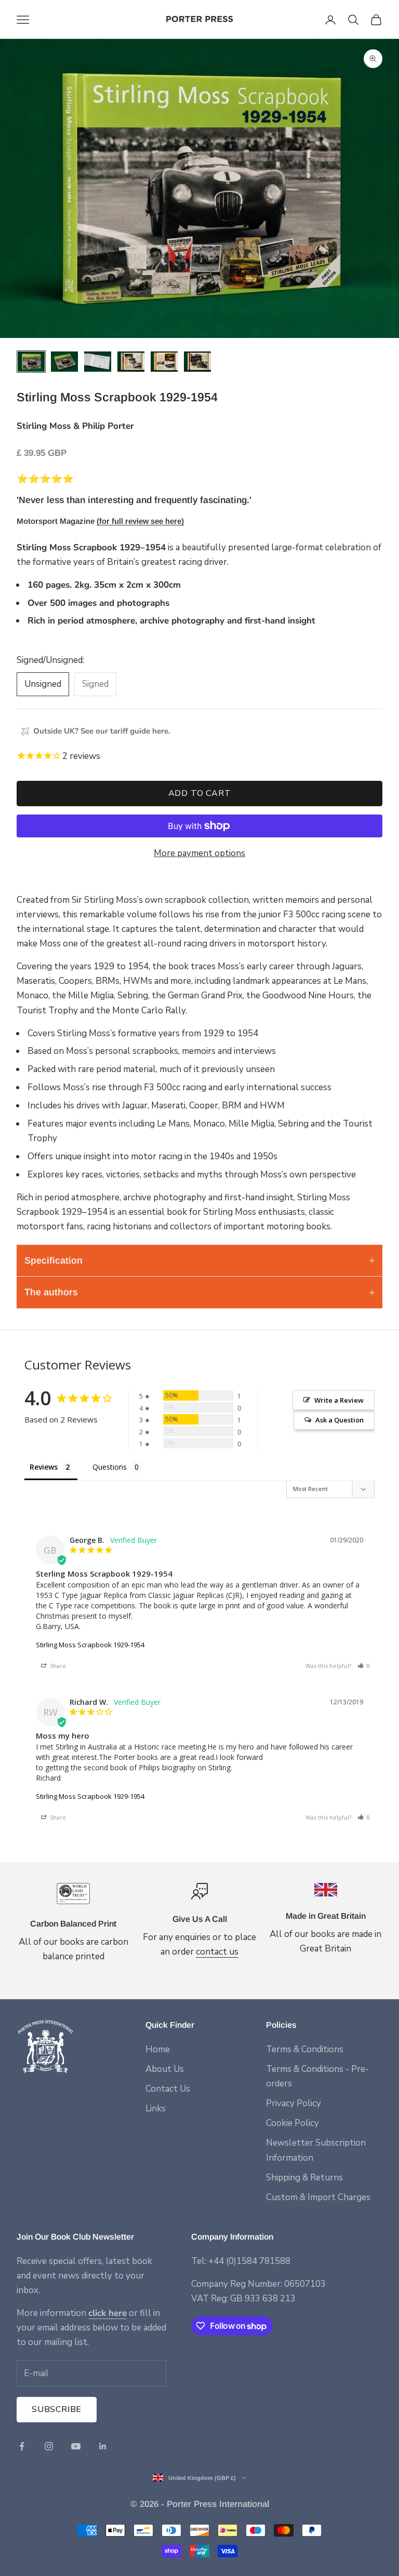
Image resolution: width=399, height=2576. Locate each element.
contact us (217, 1952)
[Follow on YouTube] (76, 2446)
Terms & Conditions (305, 2049)
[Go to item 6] (197, 362)
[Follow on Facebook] (22, 2446)
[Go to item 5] (164, 362)
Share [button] (57, 1666)
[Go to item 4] (131, 362)
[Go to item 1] (31, 362)
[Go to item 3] (98, 362)
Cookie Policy (292, 2123)
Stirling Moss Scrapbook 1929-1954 (90, 1645)
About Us (165, 2069)
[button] (364, 1666)
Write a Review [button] (339, 1400)
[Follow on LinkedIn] (103, 2446)
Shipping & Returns (304, 2178)
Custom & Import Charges (318, 2197)
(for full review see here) (140, 521)
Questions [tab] (110, 1467)
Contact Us (168, 2089)
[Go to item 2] (64, 362)
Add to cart (200, 793)
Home (158, 2049)
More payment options (199, 853)
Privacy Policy (294, 2103)
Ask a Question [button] (340, 1420)
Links (156, 2109)
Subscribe (57, 2409)
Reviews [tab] (44, 1467)
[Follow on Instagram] (49, 2446)
